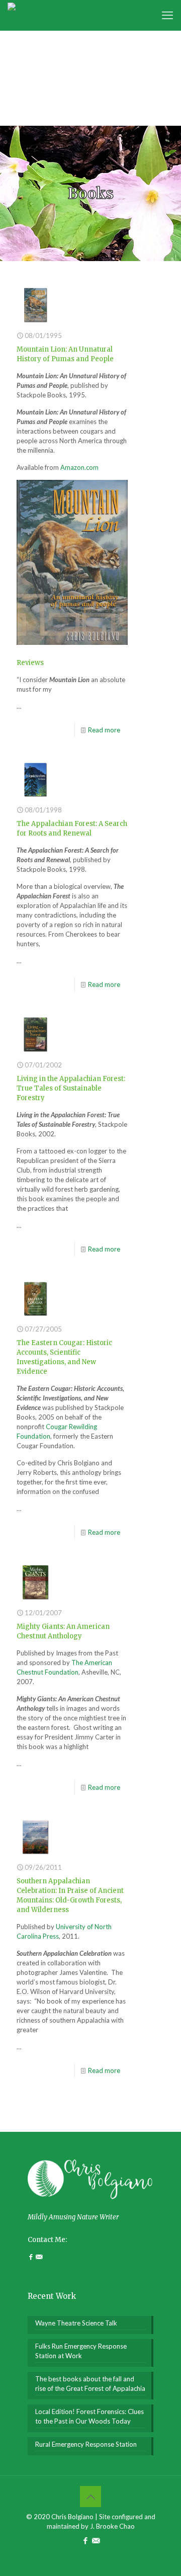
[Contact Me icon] (96, 2540)
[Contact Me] (39, 2257)
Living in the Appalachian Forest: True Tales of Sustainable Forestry (71, 1088)
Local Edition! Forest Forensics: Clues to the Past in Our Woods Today (89, 2416)
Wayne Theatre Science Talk (76, 2323)
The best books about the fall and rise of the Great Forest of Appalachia (90, 2384)
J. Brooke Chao (112, 2526)
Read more (104, 730)
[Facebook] (32, 2257)
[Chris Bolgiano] (12, 15)
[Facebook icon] (85, 2540)
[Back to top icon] (90, 2497)
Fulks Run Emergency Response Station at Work (81, 2351)
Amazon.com (79, 467)
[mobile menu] (167, 15)
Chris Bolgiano (72, 2517)
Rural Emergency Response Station (86, 2444)
